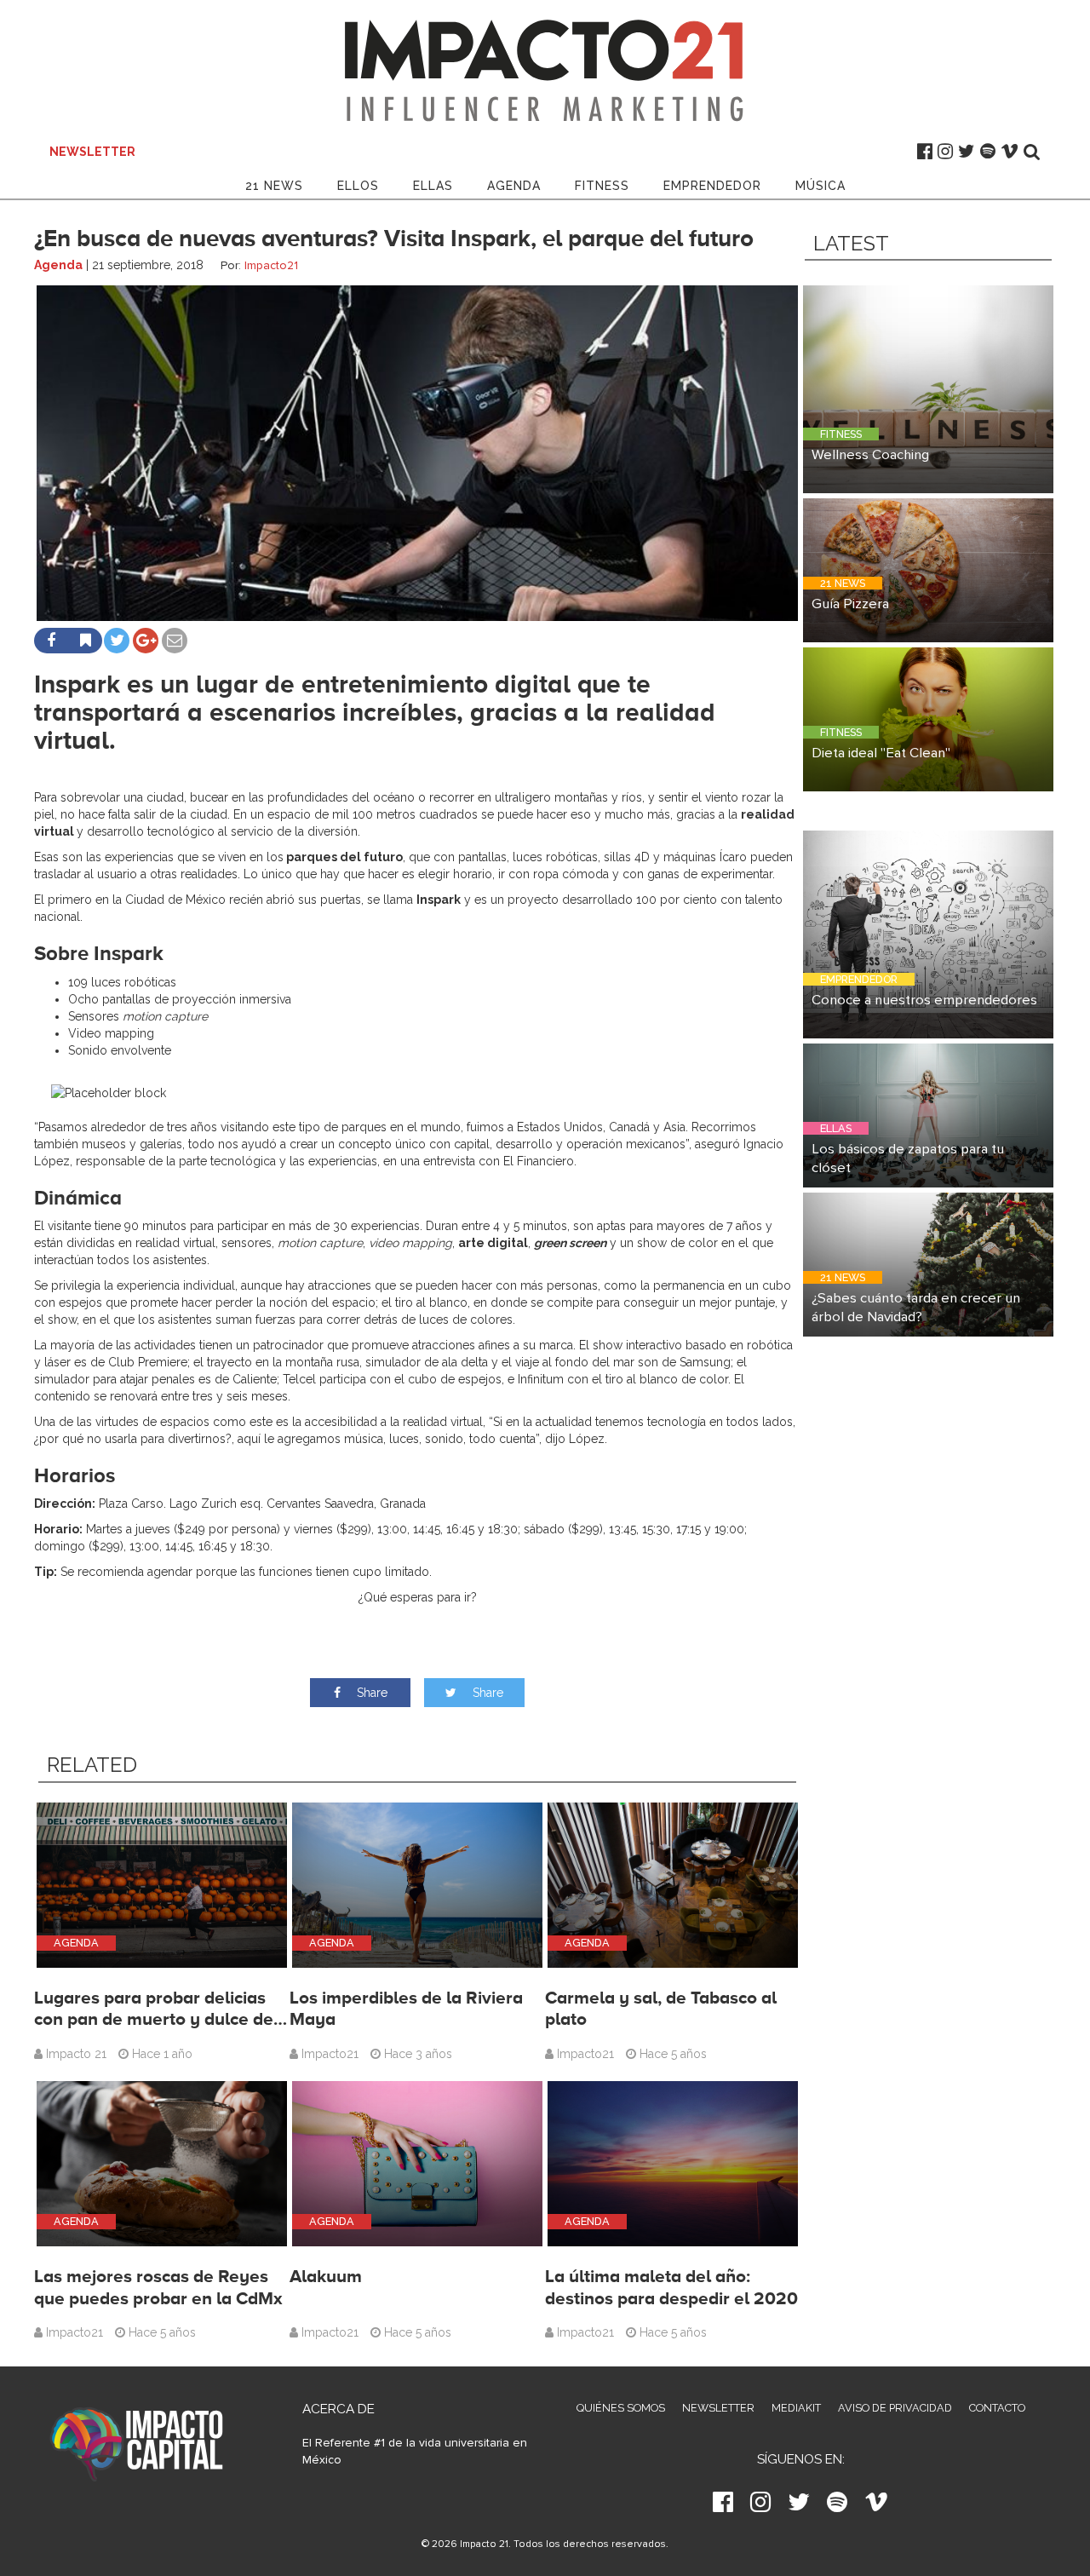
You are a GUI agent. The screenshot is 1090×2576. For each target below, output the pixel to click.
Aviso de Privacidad (895, 2408)
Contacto (997, 2408)
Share (370, 1693)
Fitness (602, 186)
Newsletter (718, 2408)
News (274, 186)
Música (820, 186)
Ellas (433, 186)
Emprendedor (712, 186)
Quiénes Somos (621, 2408)
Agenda (514, 186)
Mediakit (796, 2408)
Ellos (358, 186)
